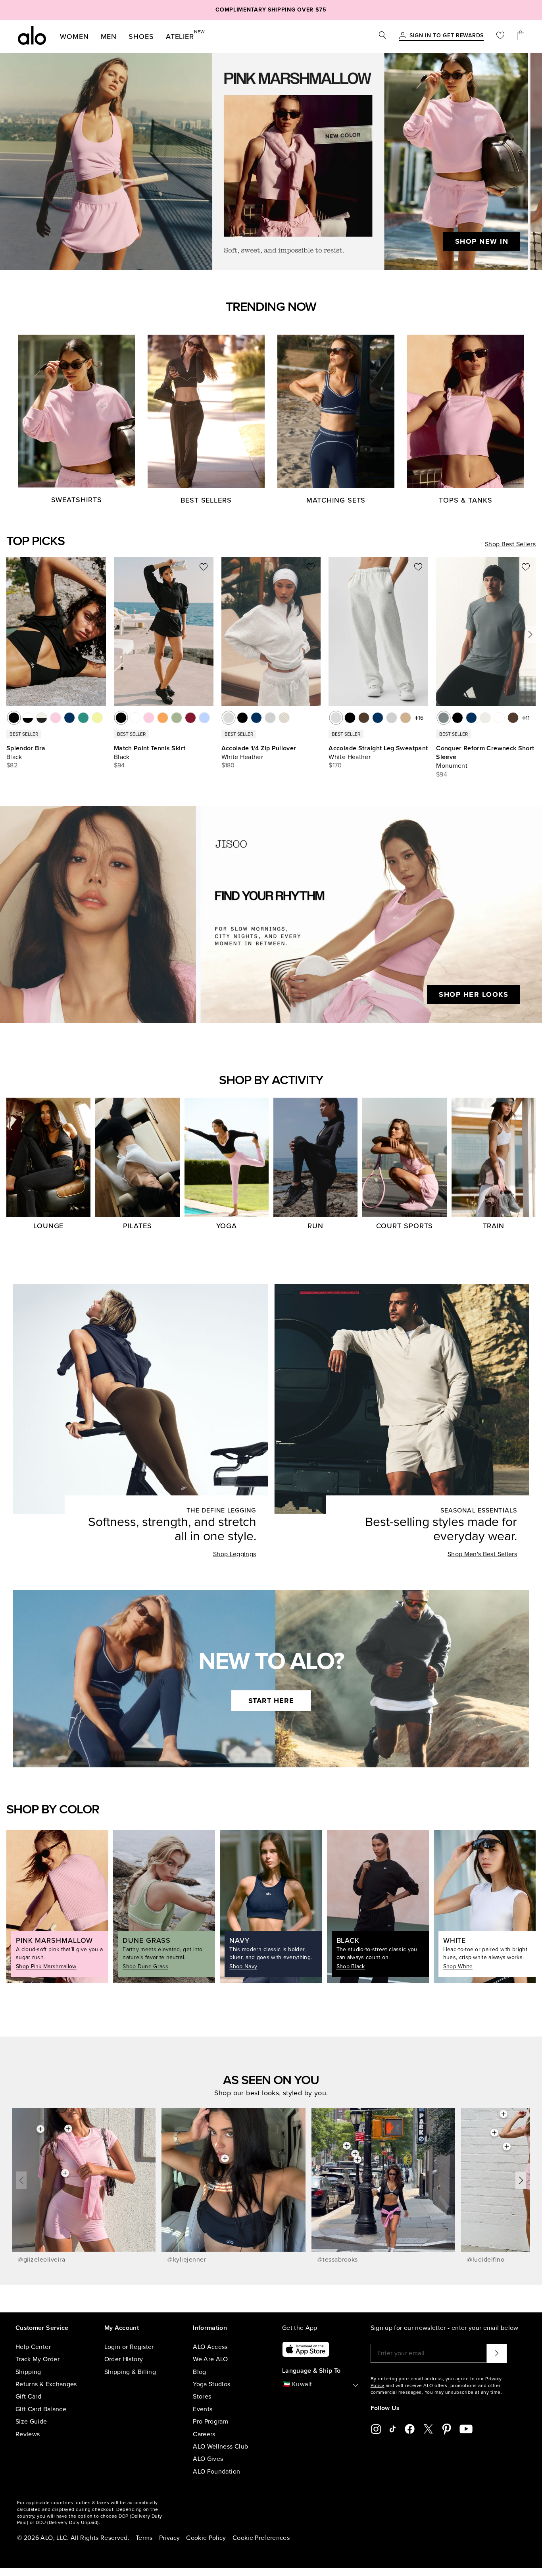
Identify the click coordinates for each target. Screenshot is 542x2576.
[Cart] (521, 36)
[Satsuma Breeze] (163, 718)
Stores (202, 2397)
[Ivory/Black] (42, 718)
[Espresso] (364, 718)
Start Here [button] (271, 1701)
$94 (119, 765)
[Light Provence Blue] (204, 718)
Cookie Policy (206, 2538)
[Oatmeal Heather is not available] (284, 718)
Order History (124, 2359)
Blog (199, 2372)
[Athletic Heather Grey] (270, 718)
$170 (335, 765)
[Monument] (444, 718)
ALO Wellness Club (220, 2447)
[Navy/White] (69, 718)
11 (528, 718)
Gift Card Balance (41, 2409)
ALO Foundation (216, 2472)
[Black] (14, 718)
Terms (144, 2538)
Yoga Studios (211, 2384)
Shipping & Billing (130, 2372)
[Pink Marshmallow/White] (56, 718)
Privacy (169, 2538)
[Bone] (485, 718)
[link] (447, 36)
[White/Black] (28, 718)
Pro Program (210, 2422)
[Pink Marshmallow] (149, 718)
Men (109, 37)
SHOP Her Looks (474, 994)
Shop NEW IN (482, 241)
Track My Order (37, 2359)
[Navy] (256, 718)
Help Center (33, 2347)
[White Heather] (229, 718)
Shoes (141, 37)
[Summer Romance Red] (190, 718)
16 (421, 718)
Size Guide (31, 2422)
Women (74, 37)
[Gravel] (406, 718)
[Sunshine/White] (97, 718)
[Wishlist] (500, 36)
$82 (12, 765)
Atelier (180, 35)
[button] (530, 634)
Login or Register (129, 2347)
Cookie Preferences (261, 2538)
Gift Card (28, 2397)
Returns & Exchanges (46, 2384)
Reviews (28, 2434)
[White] (135, 718)
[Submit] (497, 2353)
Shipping (28, 2372)
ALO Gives (208, 2459)
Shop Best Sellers (510, 544)
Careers (204, 2434)
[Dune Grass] (177, 718)
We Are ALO (210, 2359)
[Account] (403, 36)
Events (203, 2409)
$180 (228, 765)
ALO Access (210, 2347)
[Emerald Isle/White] (83, 718)
